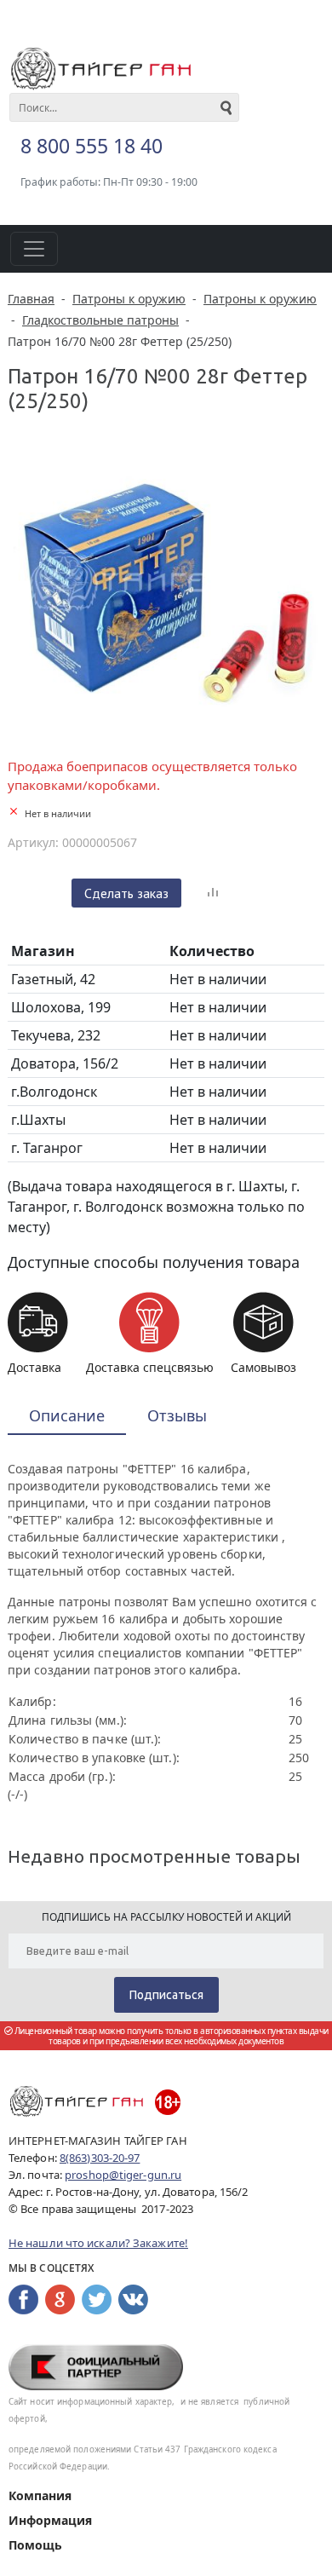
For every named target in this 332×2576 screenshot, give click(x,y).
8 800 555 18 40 (92, 146)
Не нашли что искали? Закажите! (98, 2243)
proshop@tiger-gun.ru (123, 2175)
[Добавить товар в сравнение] (213, 893)
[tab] (67, 1417)
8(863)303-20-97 (100, 2158)
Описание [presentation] (67, 1415)
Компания (40, 2495)
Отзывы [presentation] (177, 1415)
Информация (50, 2520)
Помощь (35, 2545)
